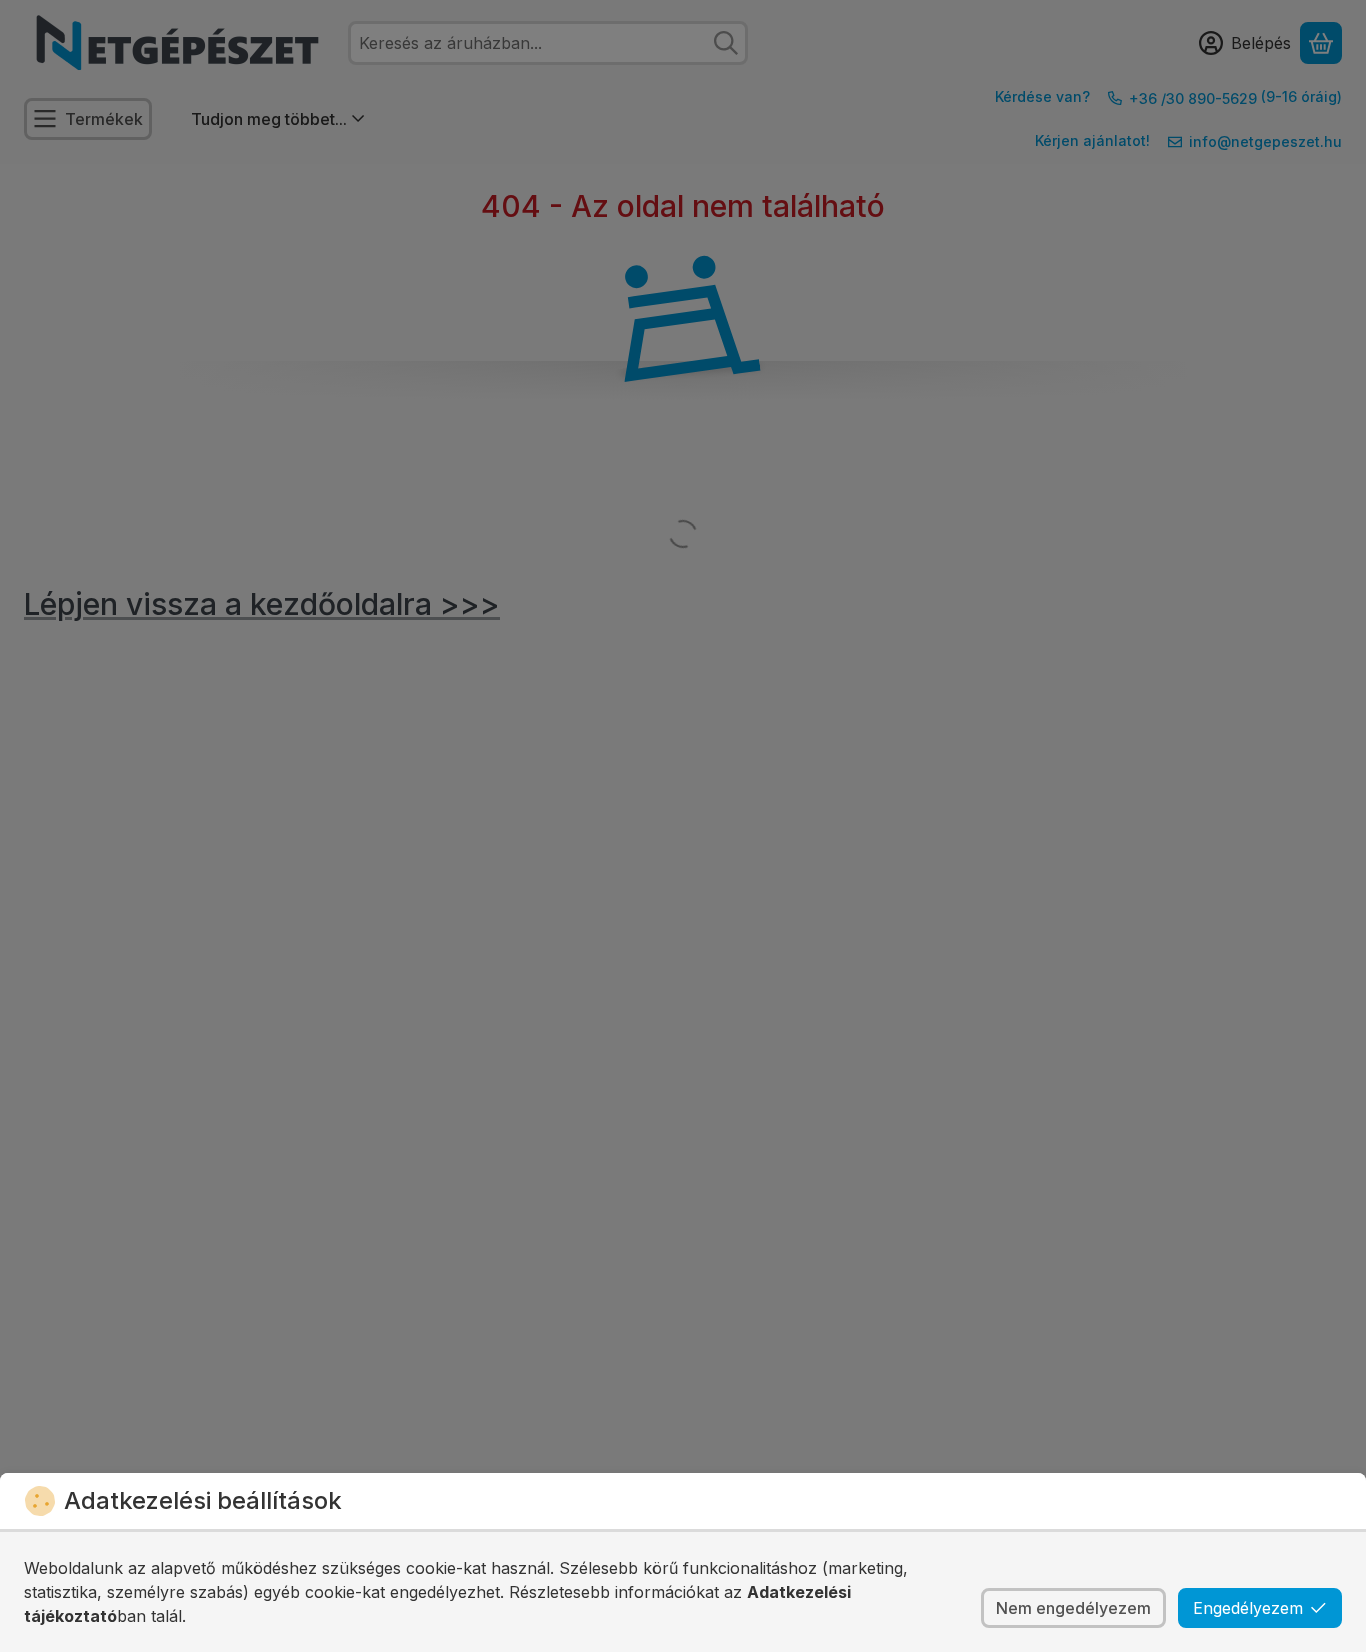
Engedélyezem (1248, 1608)
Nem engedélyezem (1073, 1608)
